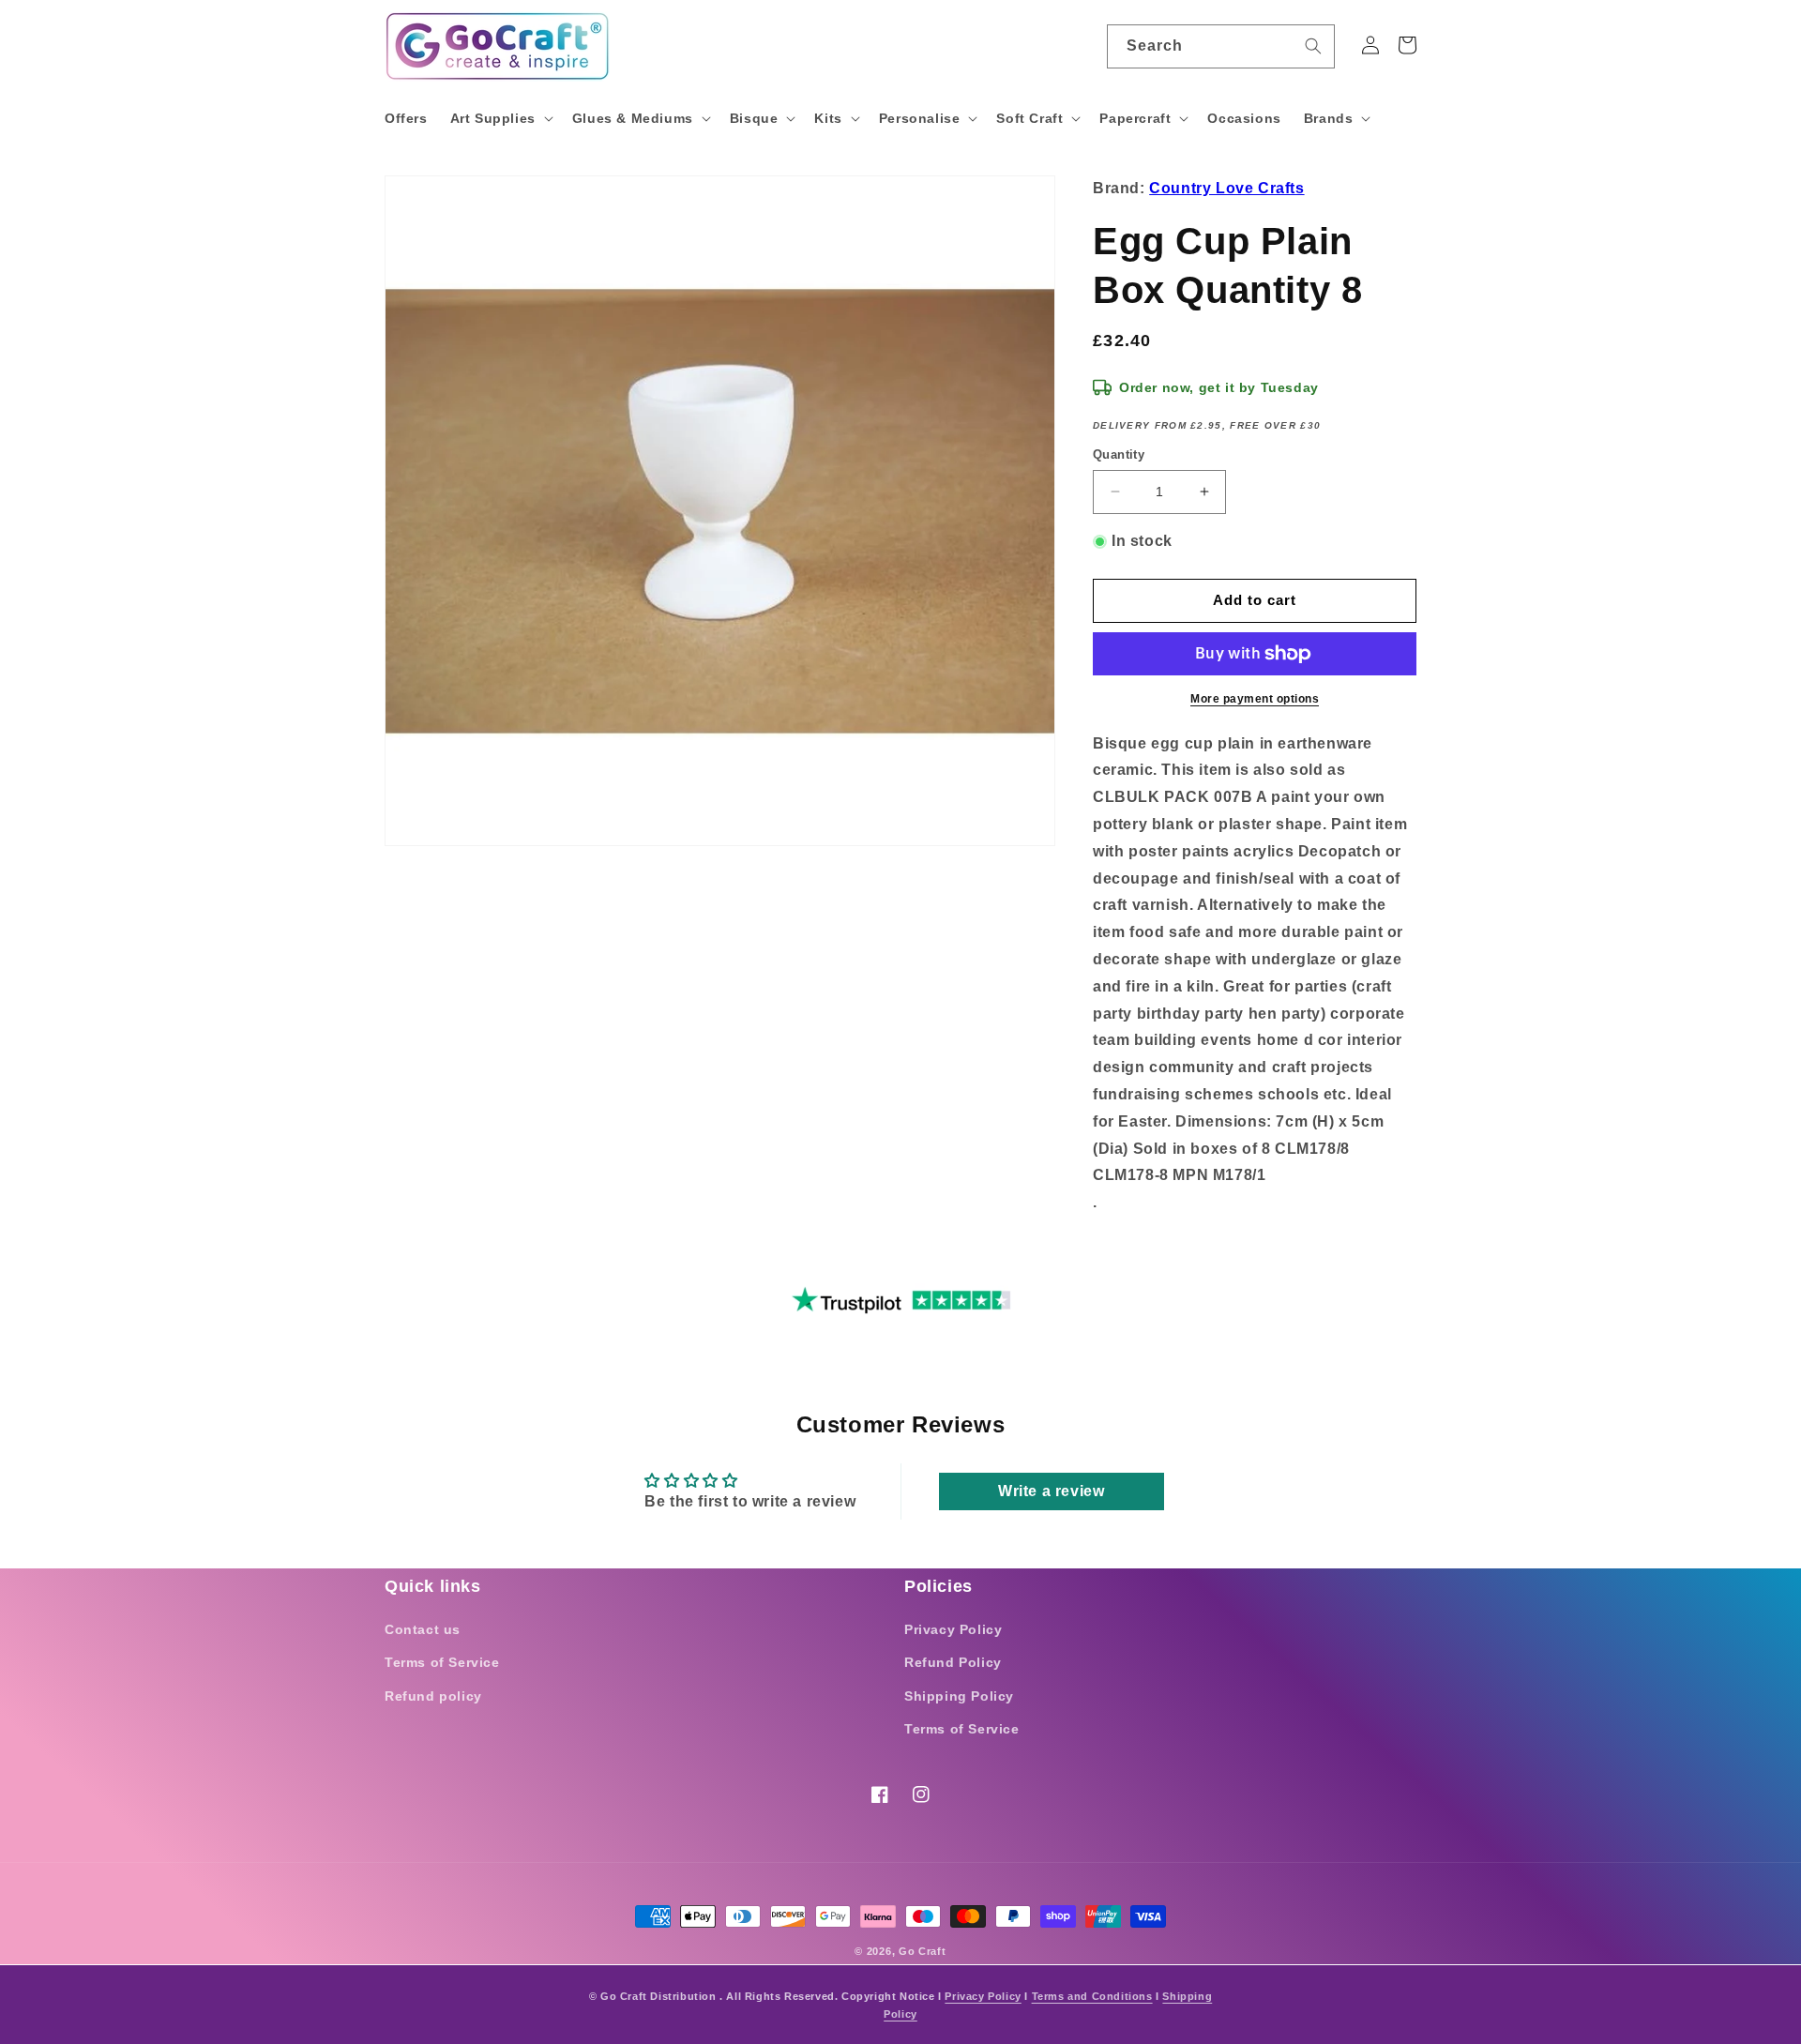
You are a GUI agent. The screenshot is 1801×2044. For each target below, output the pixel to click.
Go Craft (923, 1951)
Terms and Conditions (1092, 1996)
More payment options (1255, 699)
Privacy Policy (953, 1629)
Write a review (1051, 1491)
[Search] (1313, 46)
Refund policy (433, 1696)
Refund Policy (953, 1662)
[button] (500, 118)
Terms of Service (442, 1662)
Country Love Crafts (1226, 188)
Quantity (1119, 454)
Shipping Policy (959, 1696)
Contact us (423, 1629)
